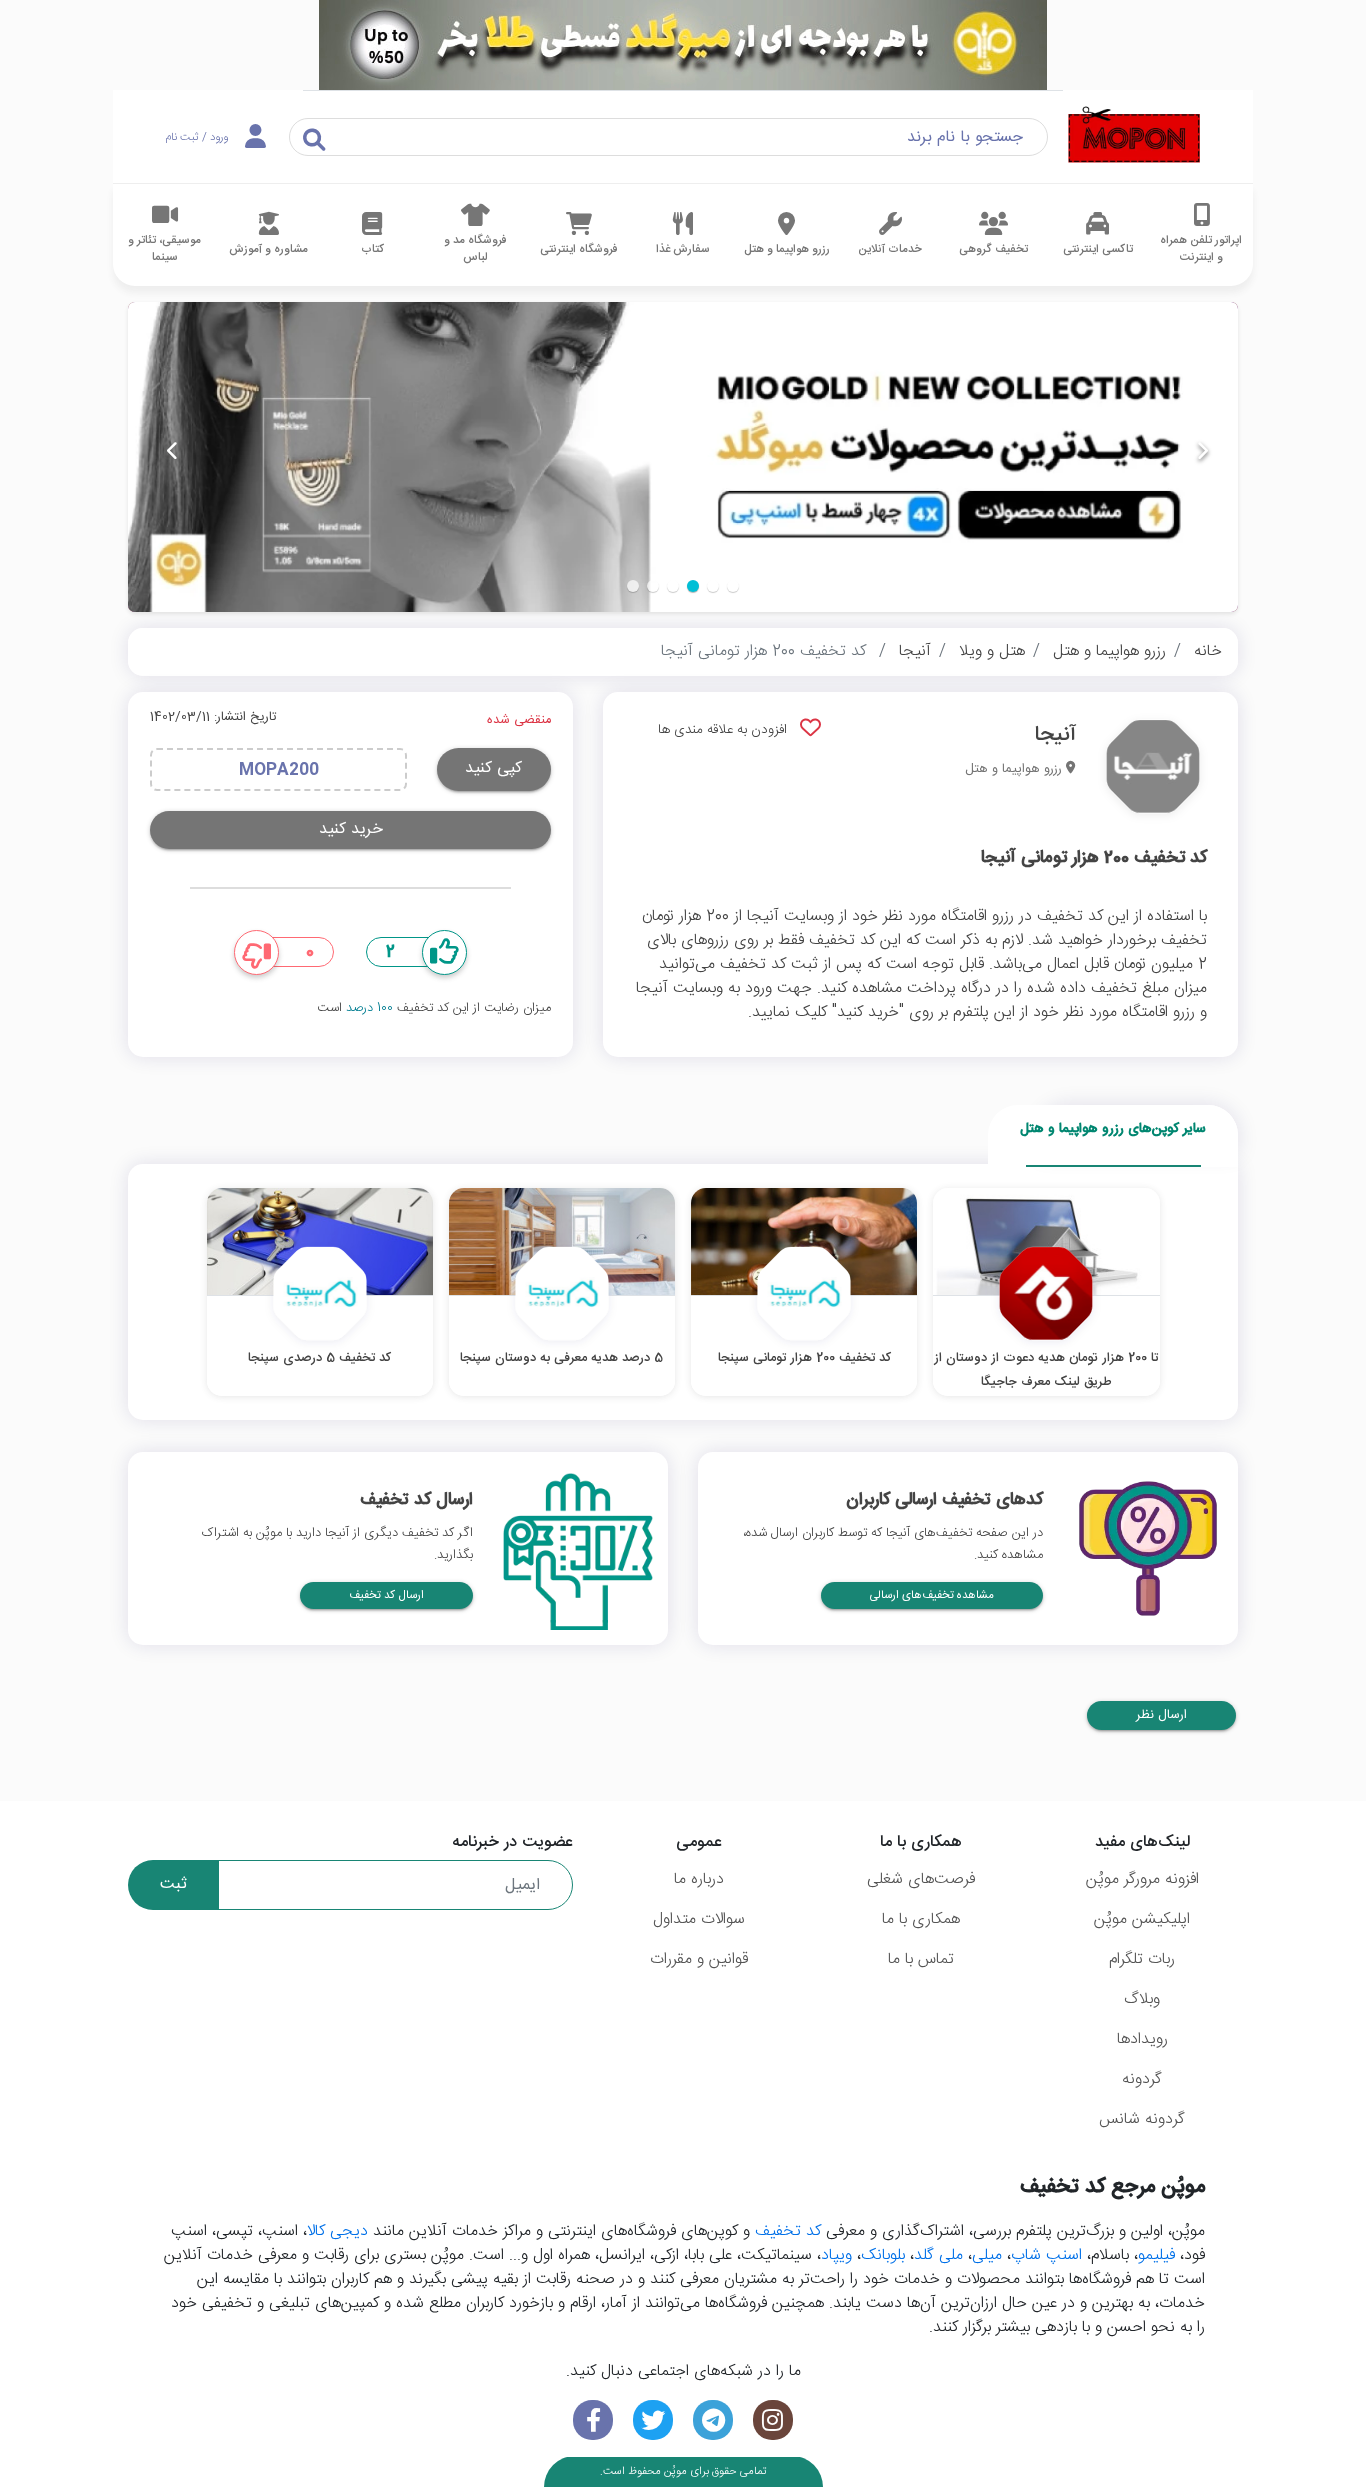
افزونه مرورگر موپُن (1142, 1879)
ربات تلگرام (1142, 1959)
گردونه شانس (1142, 2119)
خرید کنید (351, 829)
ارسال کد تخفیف (386, 1595)
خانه (1208, 651)
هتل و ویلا (992, 651)
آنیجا (915, 651)
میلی (987, 2255)
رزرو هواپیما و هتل (1109, 651)
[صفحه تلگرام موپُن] (713, 2420)
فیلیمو (1156, 2255)
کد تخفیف (788, 2231)
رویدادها (1142, 2039)
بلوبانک (883, 2255)
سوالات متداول (699, 1919)
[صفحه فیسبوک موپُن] (593, 2420)
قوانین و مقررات (699, 1959)
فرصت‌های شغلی (921, 1879)
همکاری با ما (921, 1919)
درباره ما (699, 1879)
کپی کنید (493, 768)
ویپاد (836, 2255)
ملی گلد (938, 2255)
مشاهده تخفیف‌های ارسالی (932, 1595)
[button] (733, 586)
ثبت (173, 1884)
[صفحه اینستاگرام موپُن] (773, 2420)
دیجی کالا (337, 2231)
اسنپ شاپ (1046, 2255)
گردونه (1142, 2079)
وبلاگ (1142, 1999)
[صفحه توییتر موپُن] (653, 2420)
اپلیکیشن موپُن (1142, 1919)
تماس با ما (921, 1959)
